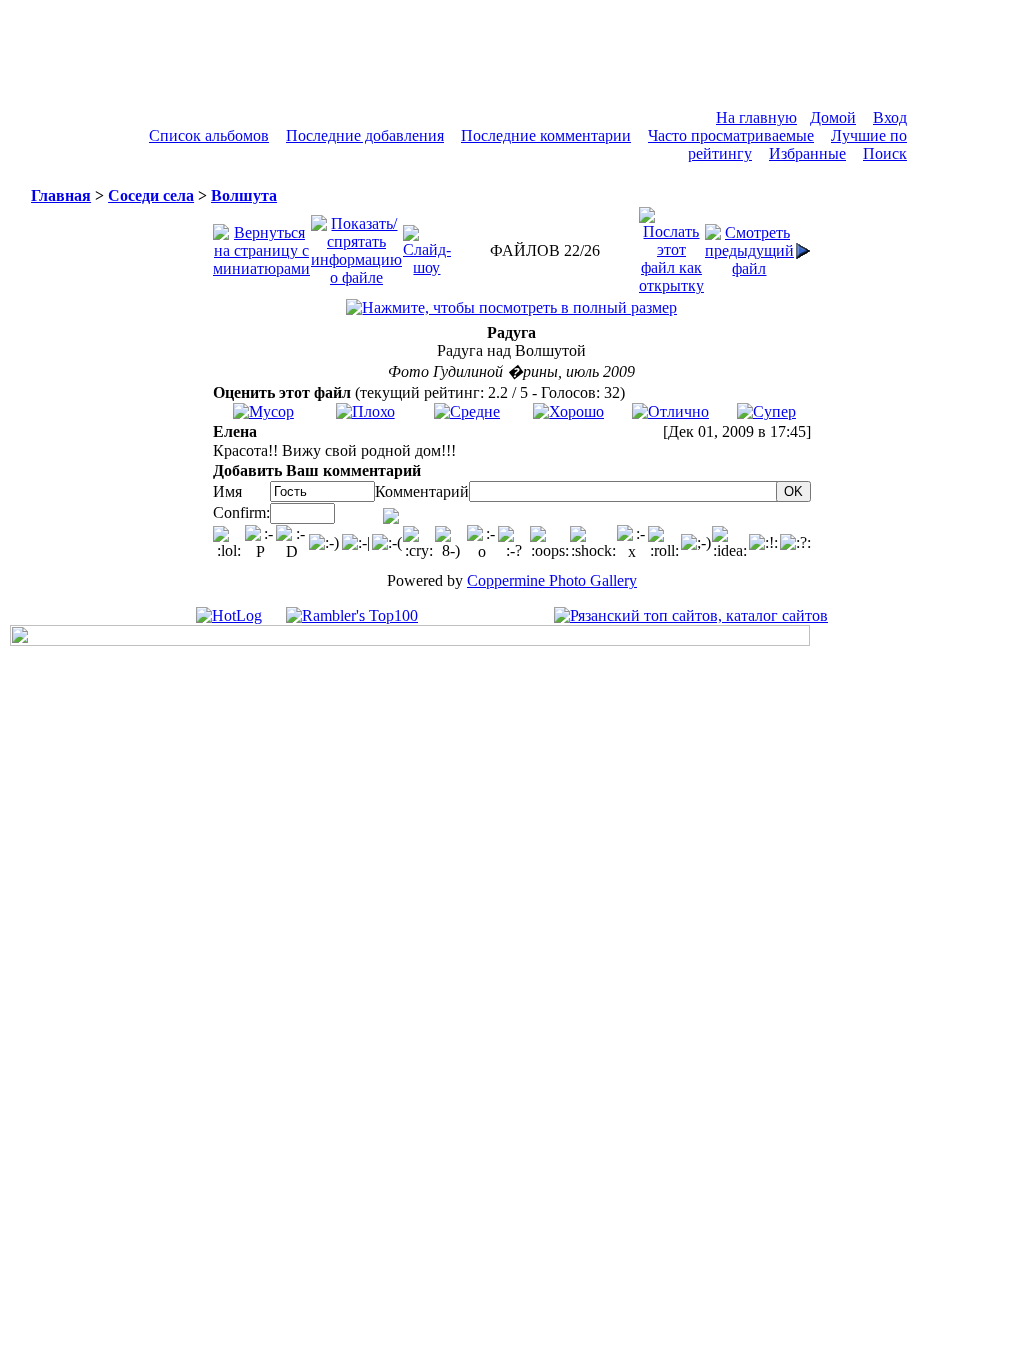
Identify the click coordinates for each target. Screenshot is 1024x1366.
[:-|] (356, 543)
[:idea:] (730, 543)
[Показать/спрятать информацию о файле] (356, 245)
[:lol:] (229, 543)
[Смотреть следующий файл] (803, 245)
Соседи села (151, 195)
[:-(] (387, 543)
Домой (833, 117)
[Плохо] (365, 411)
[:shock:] (593, 543)
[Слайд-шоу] (427, 245)
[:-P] (261, 543)
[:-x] (633, 543)
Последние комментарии (546, 135)
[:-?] (514, 543)
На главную (756, 117)
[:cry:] (419, 543)
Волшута (244, 195)
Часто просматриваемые (731, 135)
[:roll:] (664, 543)
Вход (890, 117)
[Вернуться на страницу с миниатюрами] (261, 245)
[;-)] (696, 543)
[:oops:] (550, 543)
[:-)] (324, 543)
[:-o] (483, 543)
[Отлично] (670, 411)
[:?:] (795, 543)
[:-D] (292, 543)
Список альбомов (209, 135)
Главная (61, 195)
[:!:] (763, 543)
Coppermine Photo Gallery (552, 580)
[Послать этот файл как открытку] (671, 245)
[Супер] (766, 411)
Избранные (807, 153)
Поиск (885, 153)
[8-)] (451, 543)
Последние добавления (365, 135)
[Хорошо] (568, 411)
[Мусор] (263, 411)
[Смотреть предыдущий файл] (749, 245)
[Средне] (467, 411)
